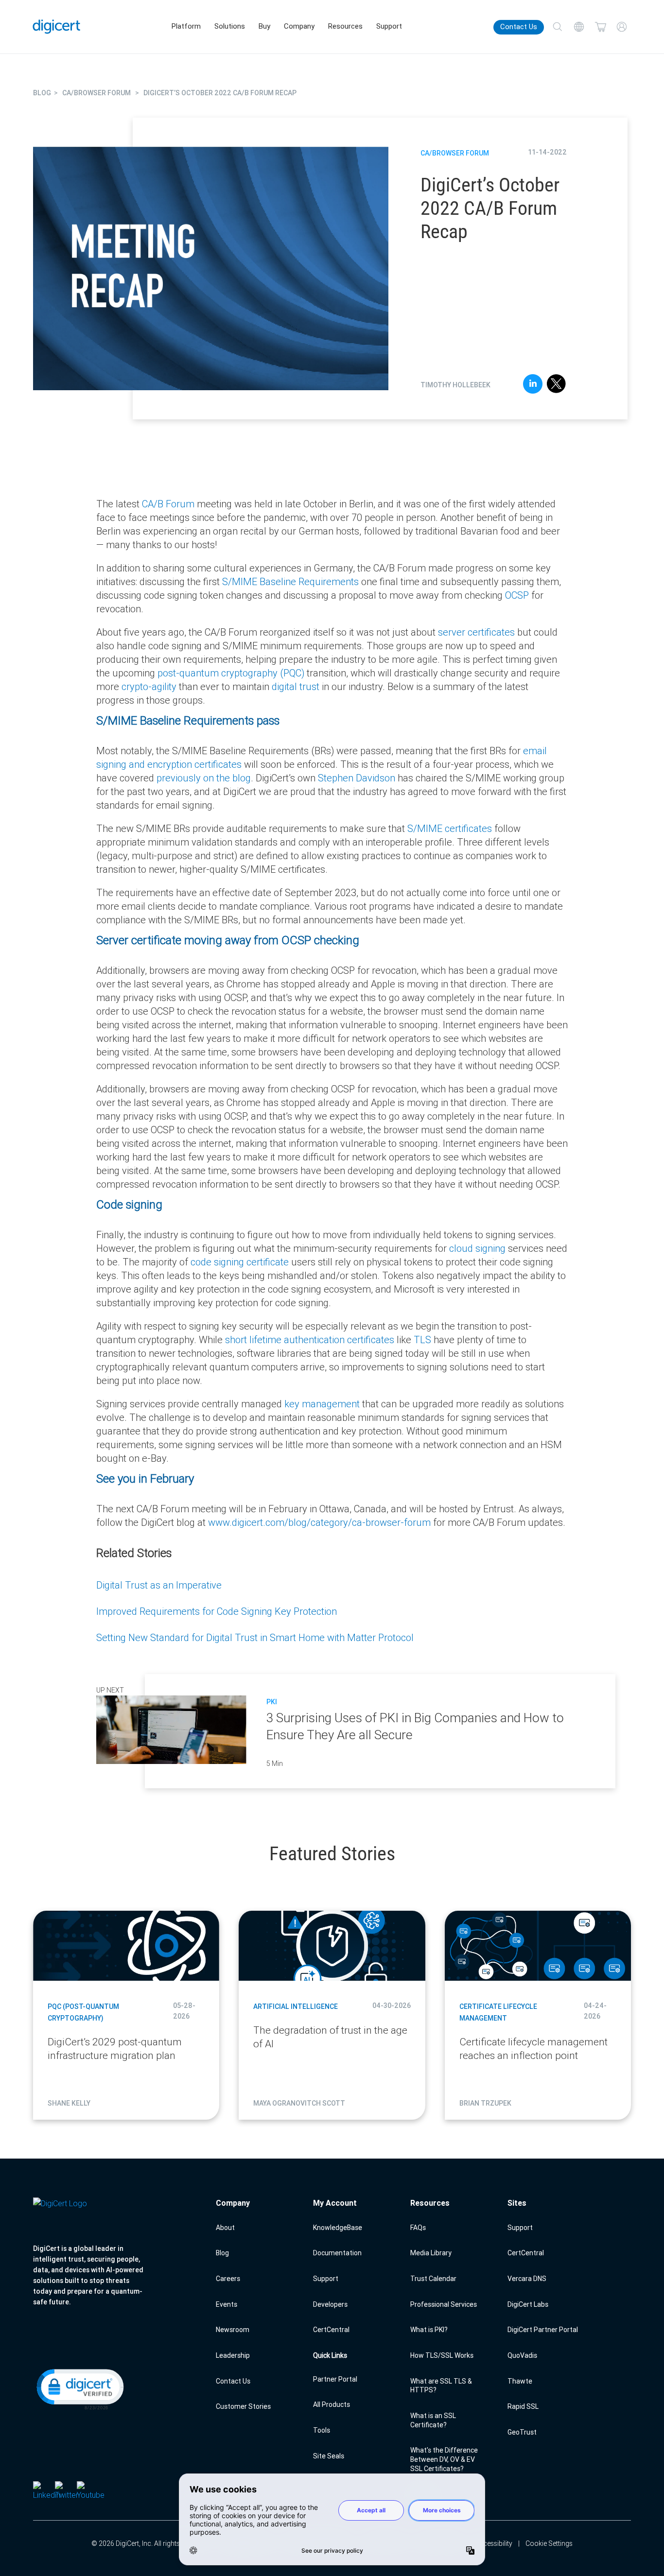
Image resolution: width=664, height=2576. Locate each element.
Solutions (230, 26)
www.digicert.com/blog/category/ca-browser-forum (319, 1522)
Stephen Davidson (357, 778)
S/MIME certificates (450, 828)
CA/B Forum (168, 504)
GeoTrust (522, 2432)
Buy (264, 26)
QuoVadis (522, 2355)
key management (322, 1404)
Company (299, 26)
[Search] (558, 27)
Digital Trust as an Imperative (159, 1585)
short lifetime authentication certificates (310, 1340)
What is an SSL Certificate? (433, 2420)
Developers (330, 2304)
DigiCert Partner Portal (543, 2330)
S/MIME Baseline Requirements (290, 581)
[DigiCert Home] (57, 26)
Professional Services (444, 2304)
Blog (222, 2253)
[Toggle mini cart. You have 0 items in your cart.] (600, 27)
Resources (345, 26)
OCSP (517, 595)
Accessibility (494, 2543)
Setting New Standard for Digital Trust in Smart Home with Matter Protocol (255, 1637)
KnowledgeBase (338, 2228)
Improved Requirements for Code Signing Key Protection (217, 1611)
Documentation (337, 2253)
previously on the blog (204, 778)
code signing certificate (240, 1262)
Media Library (431, 2253)
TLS (422, 1340)
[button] (79, 2388)
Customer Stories (243, 2406)
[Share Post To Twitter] (556, 385)
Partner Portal (335, 2379)
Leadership (233, 2355)
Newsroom (233, 2330)
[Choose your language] (579, 27)
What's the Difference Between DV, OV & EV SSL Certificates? (444, 2459)
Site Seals (329, 2456)
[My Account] (622, 27)
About (225, 2228)
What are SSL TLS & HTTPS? (441, 2386)
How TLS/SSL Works (442, 2355)
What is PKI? (429, 2330)
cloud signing (477, 1248)
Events (227, 2304)
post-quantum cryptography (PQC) (231, 673)
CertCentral (331, 2330)
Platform (186, 26)
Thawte (520, 2381)
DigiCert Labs (528, 2304)
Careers (228, 2279)
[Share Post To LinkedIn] (533, 385)
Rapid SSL (523, 2406)
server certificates (476, 632)
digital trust (296, 686)
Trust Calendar (433, 2279)
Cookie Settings (549, 2543)
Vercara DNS (527, 2279)
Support (389, 26)
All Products (332, 2404)
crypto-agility (149, 686)
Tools (322, 2430)
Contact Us (519, 27)
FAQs (418, 2228)
